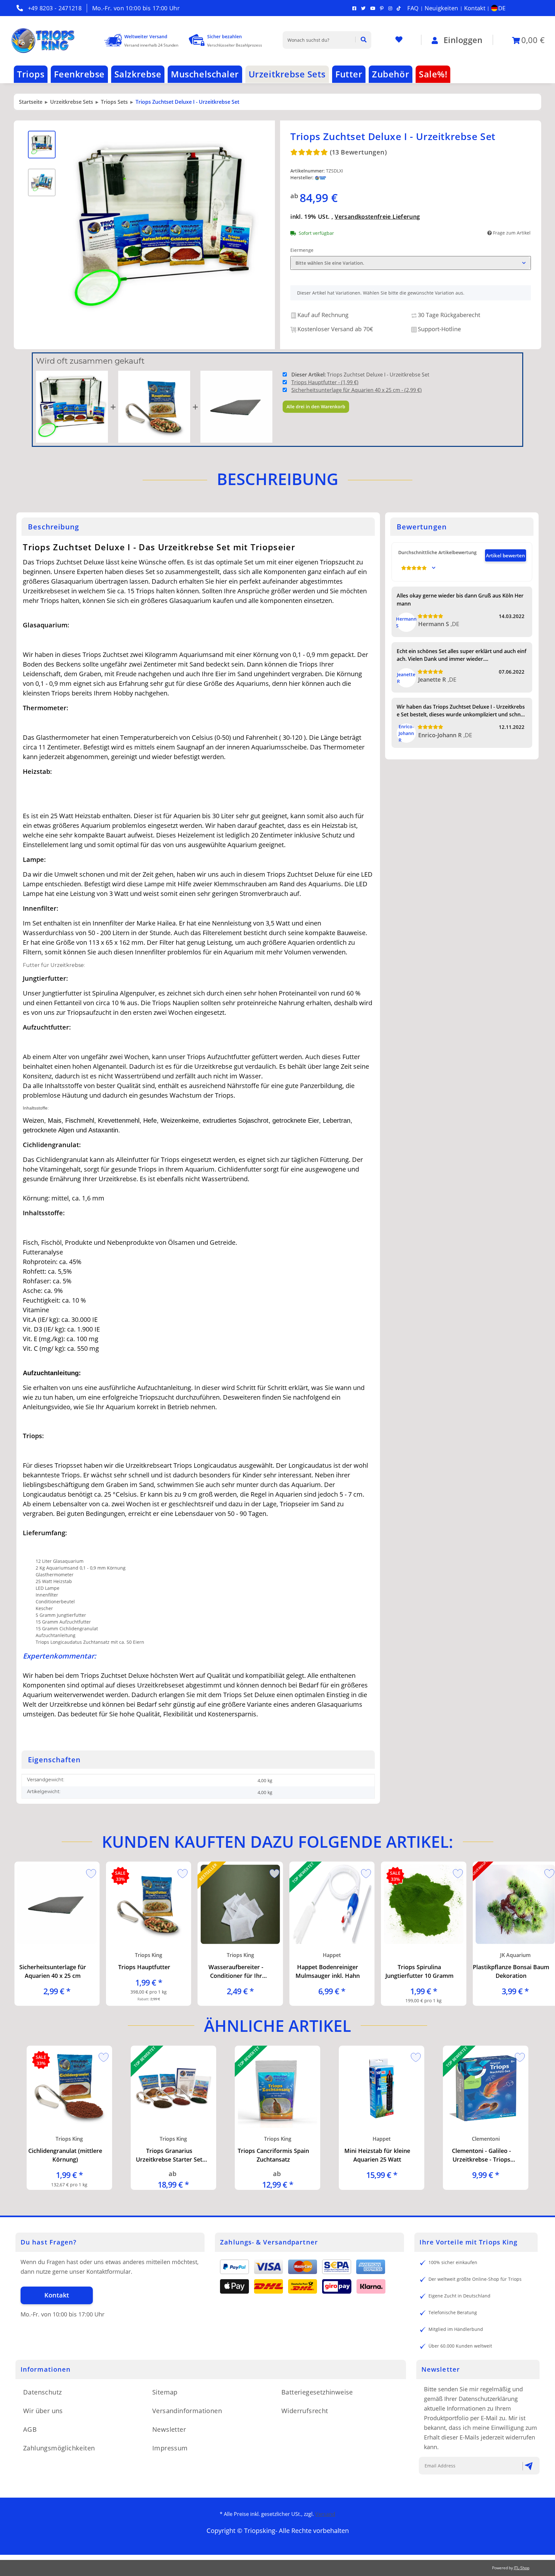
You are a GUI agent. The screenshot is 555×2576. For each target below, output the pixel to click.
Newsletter (169, 2429)
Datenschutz (42, 2392)
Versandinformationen (187, 2411)
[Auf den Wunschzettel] (89, 1872)
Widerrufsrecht (305, 2411)
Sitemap (165, 2392)
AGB (30, 2429)
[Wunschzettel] (399, 40)
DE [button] (502, 8)
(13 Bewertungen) (358, 152)
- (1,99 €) (325, 382)
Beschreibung (277, 479)
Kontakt (475, 8)
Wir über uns (43, 2411)
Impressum (170, 2448)
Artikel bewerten (506, 555)
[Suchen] (361, 40)
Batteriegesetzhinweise (317, 2392)
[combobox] (411, 263)
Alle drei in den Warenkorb (316, 407)
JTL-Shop (522, 2568)
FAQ (413, 8)
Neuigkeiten (441, 8)
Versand (325, 2514)
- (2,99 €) (357, 390)
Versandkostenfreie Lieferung (377, 217)
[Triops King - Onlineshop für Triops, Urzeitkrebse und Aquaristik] (49, 40)
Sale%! (433, 74)
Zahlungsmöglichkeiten (59, 2448)
